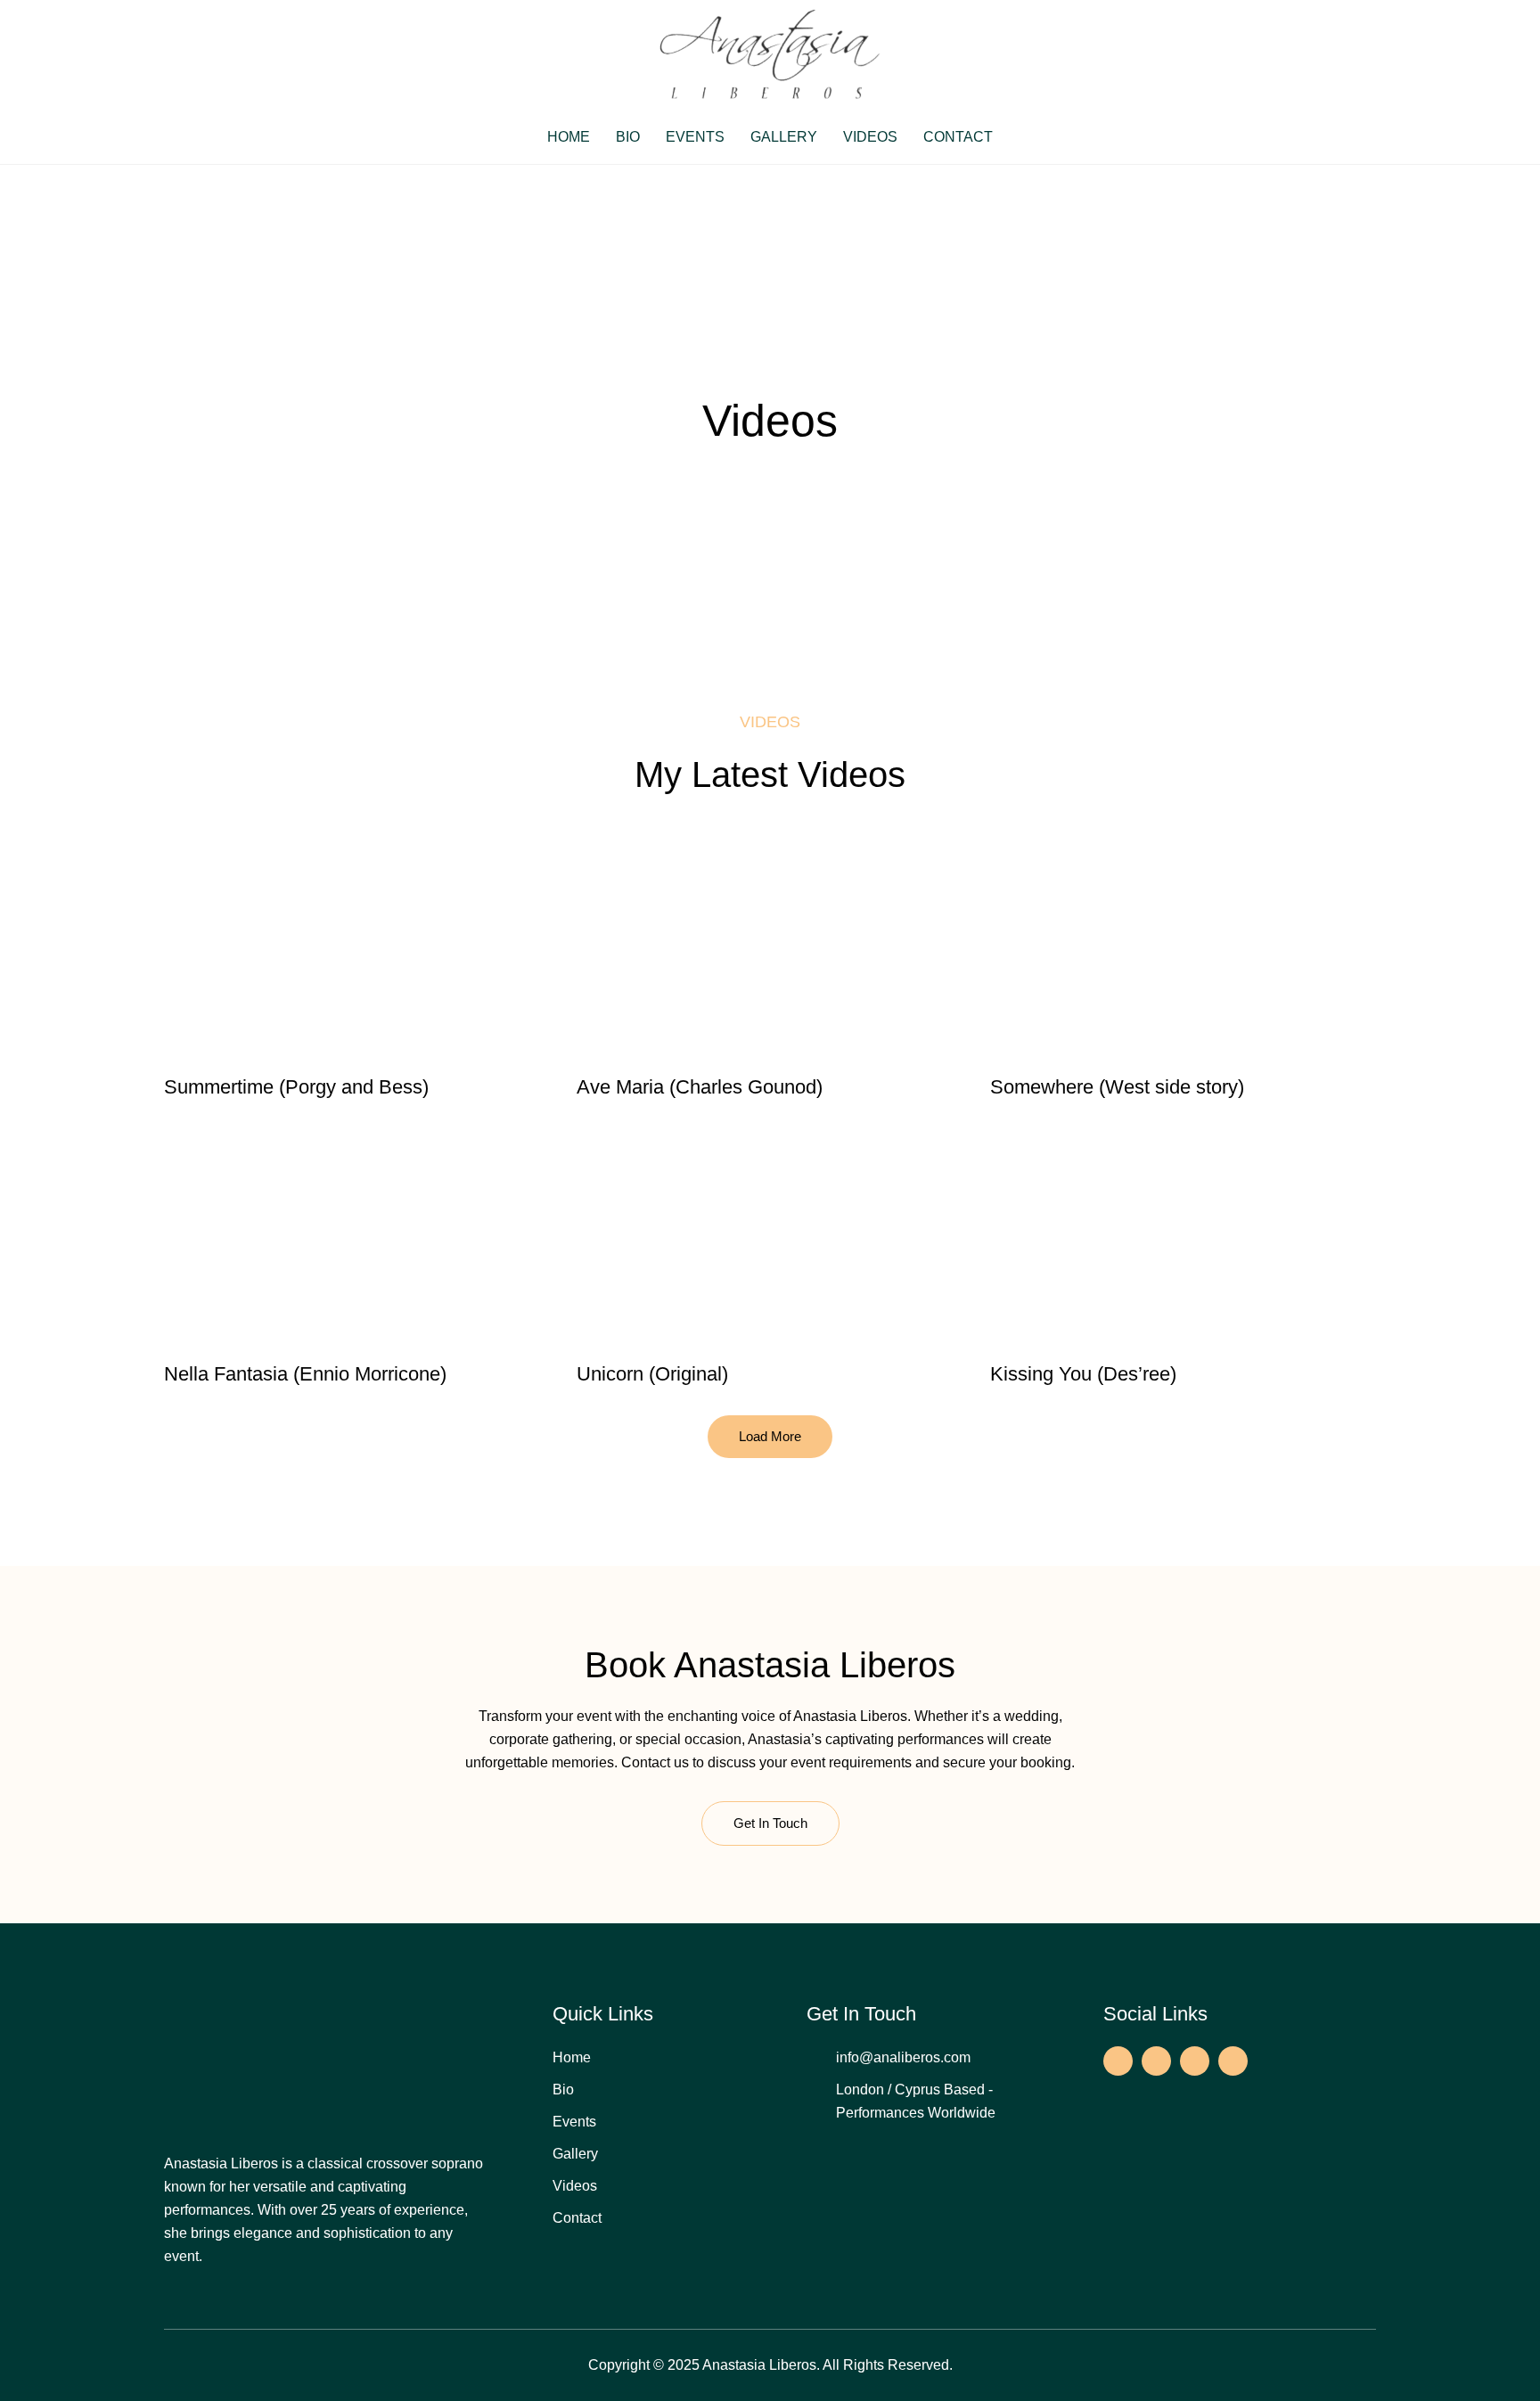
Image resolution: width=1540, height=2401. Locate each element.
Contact (958, 137)
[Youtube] (1233, 2061)
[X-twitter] (1195, 2061)
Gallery (784, 137)
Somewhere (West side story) (1117, 1087)
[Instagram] (1156, 2061)
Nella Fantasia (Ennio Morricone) (305, 1374)
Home (569, 137)
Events (695, 137)
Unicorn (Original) (652, 1374)
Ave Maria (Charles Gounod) (700, 1087)
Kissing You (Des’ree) (1083, 1374)
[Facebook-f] (1118, 2061)
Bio (628, 137)
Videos (870, 137)
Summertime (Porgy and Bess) (296, 1087)
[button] (770, 1437)
